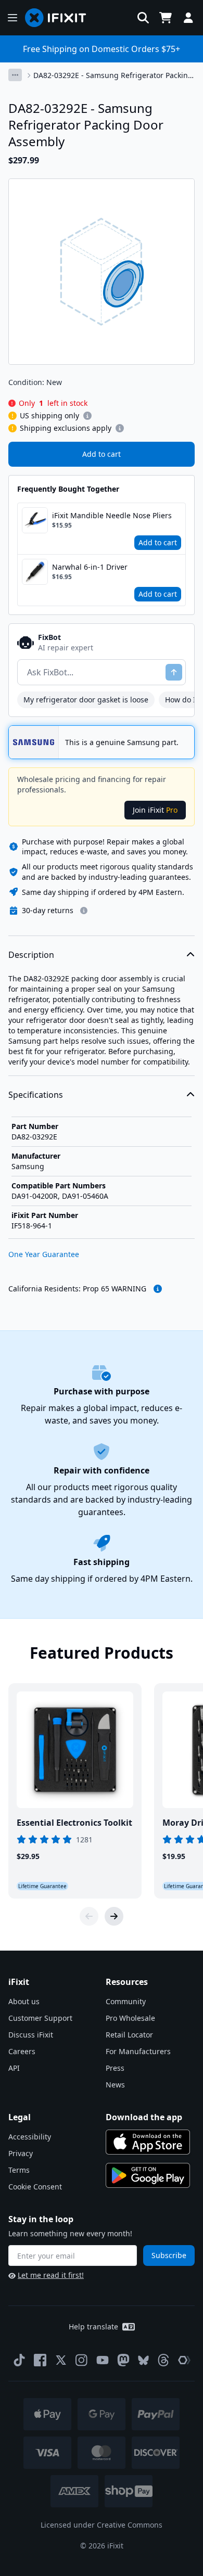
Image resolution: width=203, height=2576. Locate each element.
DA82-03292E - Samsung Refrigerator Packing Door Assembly (113, 75)
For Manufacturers (138, 2051)
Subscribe (169, 2255)
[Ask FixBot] (174, 672)
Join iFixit (155, 810)
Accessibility (30, 2137)
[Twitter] (61, 2360)
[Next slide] (114, 1916)
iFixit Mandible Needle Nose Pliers (112, 515)
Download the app (144, 2117)
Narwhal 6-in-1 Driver (90, 567)
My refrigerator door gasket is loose (86, 700)
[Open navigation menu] (12, 18)
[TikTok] (19, 2360)
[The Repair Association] (184, 2360)
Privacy (21, 2153)
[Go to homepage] (60, 18)
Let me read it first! (51, 2275)
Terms (19, 2170)
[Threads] (163, 2360)
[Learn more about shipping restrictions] (87, 416)
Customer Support (40, 2018)
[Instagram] (82, 2360)
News (115, 2085)
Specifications (36, 1095)
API (14, 2068)
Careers (22, 2051)
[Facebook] (40, 2360)
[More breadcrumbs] (15, 75)
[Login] (188, 18)
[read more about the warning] (158, 1289)
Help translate (93, 2327)
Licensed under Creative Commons (102, 2525)
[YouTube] (103, 2360)
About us (24, 2001)
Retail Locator (129, 2035)
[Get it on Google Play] (148, 2175)
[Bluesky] (143, 2360)
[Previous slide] (89, 1916)
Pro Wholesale (130, 2018)
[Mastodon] (123, 2360)
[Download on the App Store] (148, 2142)
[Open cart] (166, 18)
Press (115, 2068)
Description (31, 955)
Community (126, 2001)
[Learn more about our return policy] (84, 911)
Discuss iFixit (31, 2035)
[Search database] (143, 18)
